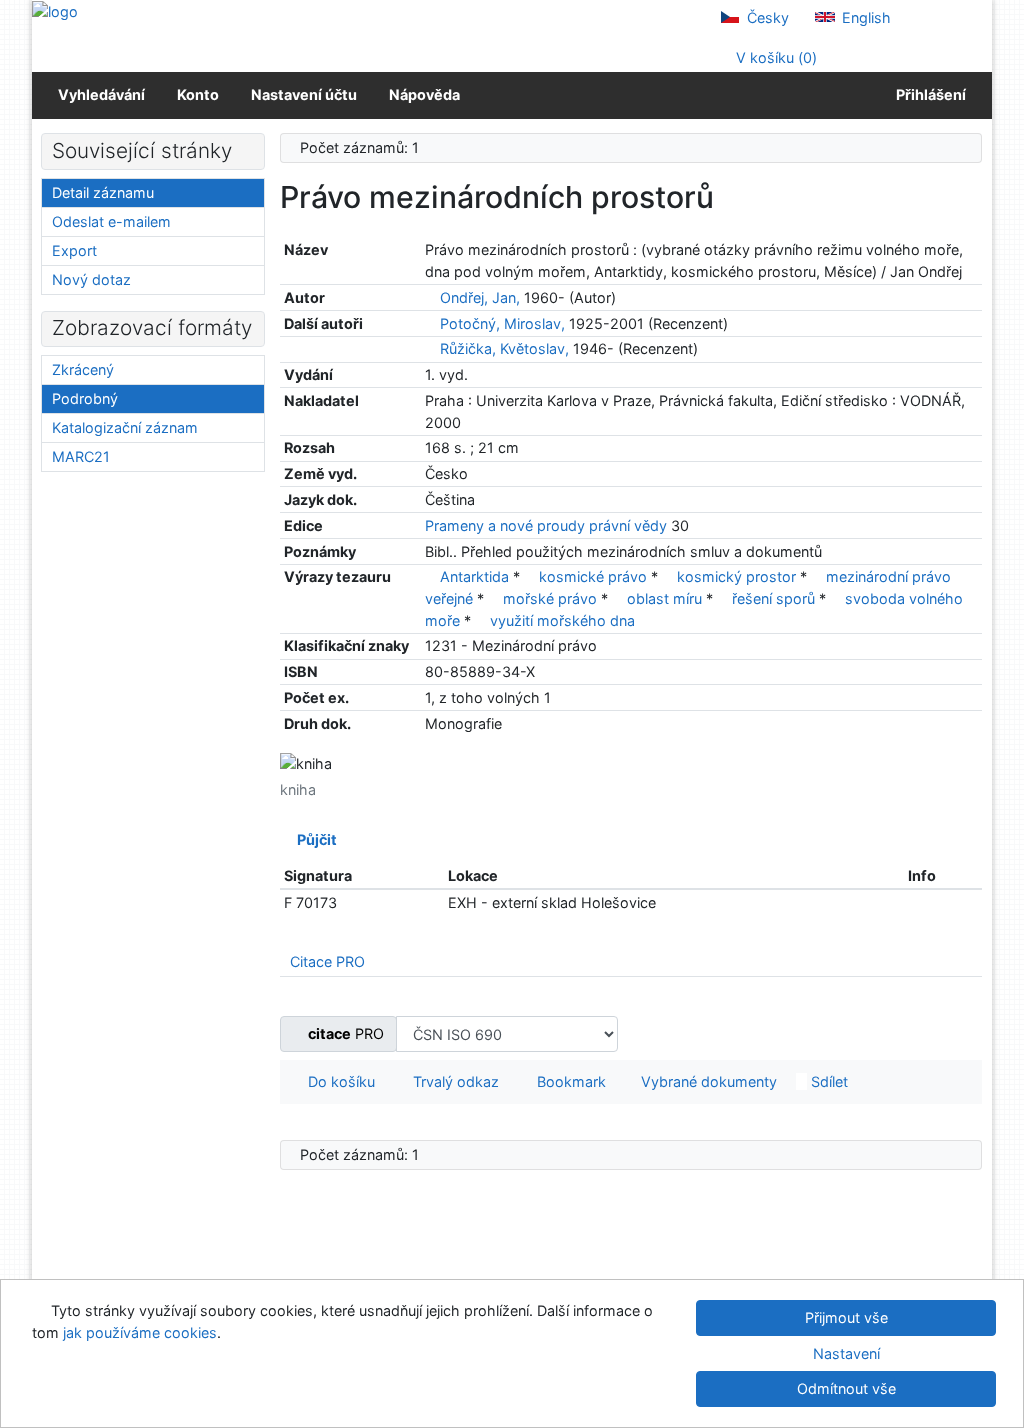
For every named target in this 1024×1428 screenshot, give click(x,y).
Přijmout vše (846, 1317)
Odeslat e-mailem (111, 221)
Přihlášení (928, 94)
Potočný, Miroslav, (502, 323)
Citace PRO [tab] (327, 961)
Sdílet (827, 1081)
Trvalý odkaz (452, 1081)
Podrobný (85, 398)
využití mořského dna (562, 620)
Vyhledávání (101, 94)
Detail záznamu (103, 192)
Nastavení (846, 1353)
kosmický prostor (736, 576)
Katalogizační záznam (125, 427)
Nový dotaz (91, 279)
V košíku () (774, 57)
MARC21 (81, 456)
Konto (198, 94)
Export (74, 250)
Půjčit (314, 839)
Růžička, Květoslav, (504, 348)
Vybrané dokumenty (707, 1081)
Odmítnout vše (846, 1388)
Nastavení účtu (304, 94)
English (864, 17)
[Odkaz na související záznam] (430, 297)
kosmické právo (593, 576)
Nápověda (424, 94)
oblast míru (664, 598)
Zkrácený (83, 369)
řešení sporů (773, 598)
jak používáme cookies (140, 1332)
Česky (766, 17)
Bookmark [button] (567, 1081)
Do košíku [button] (337, 1081)
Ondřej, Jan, (480, 297)
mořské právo (550, 598)
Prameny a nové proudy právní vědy (546, 525)
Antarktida (474, 576)
